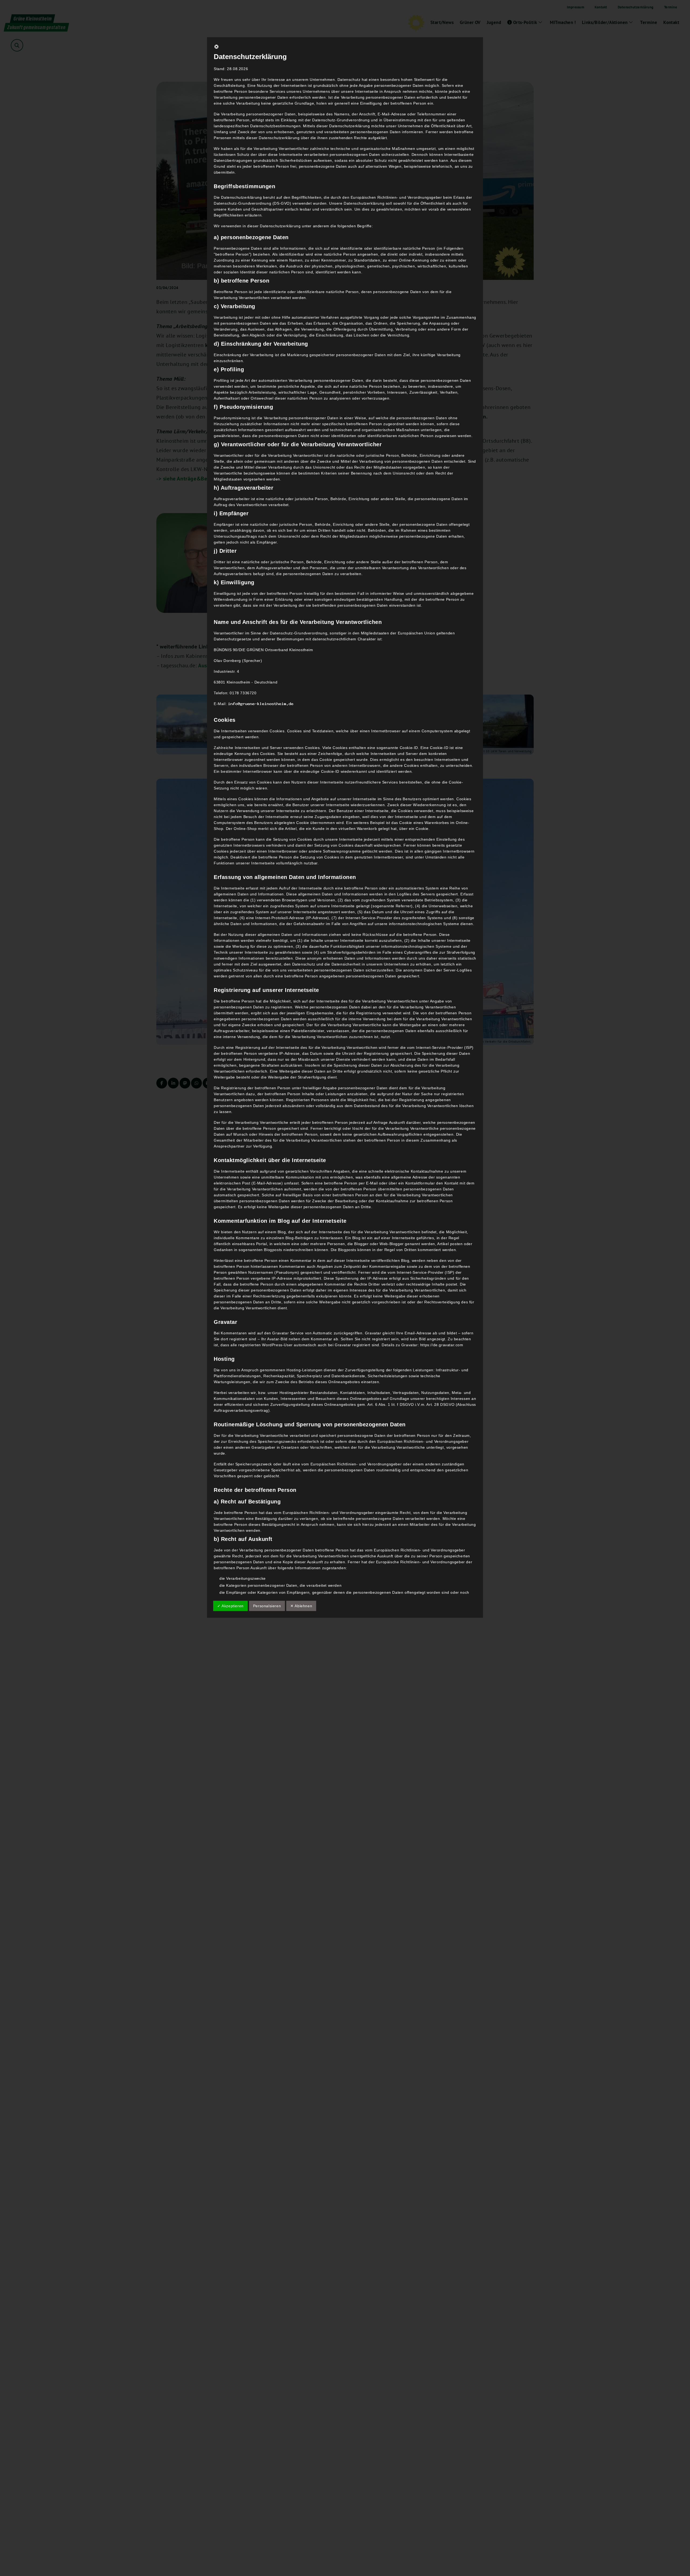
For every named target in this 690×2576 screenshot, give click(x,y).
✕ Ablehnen (301, 1606)
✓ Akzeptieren (230, 1606)
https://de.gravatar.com (442, 1345)
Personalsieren (267, 1606)
